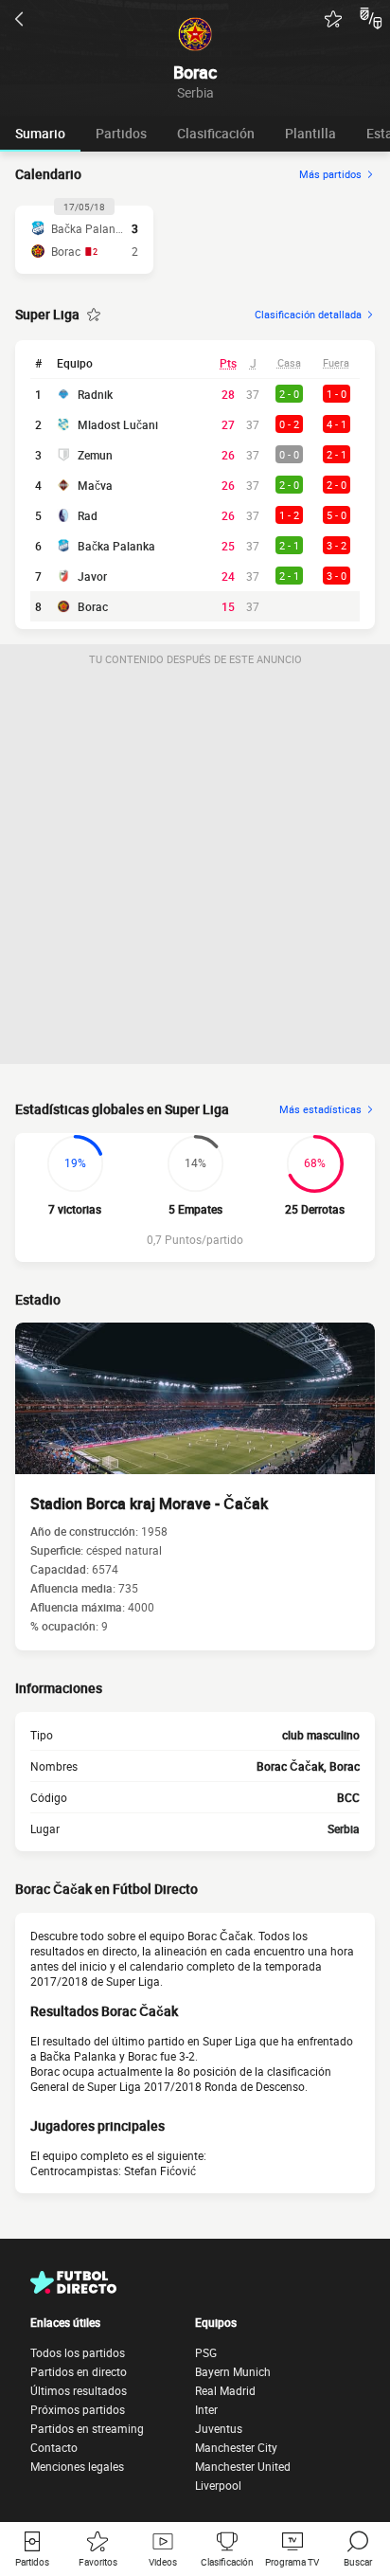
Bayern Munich (233, 2371)
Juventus (219, 2428)
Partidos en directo (79, 2371)
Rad (88, 515)
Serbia (344, 1828)
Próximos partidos (78, 2409)
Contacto (54, 2447)
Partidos (121, 133)
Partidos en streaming (87, 2428)
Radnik (95, 394)
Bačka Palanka (116, 546)
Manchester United (243, 2466)
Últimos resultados (79, 2390)
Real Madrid (225, 2390)
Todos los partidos (78, 2352)
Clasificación (216, 133)
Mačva (95, 485)
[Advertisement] (195, 869)
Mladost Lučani (118, 424)
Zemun (95, 455)
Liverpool (218, 2485)
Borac (93, 606)
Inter (206, 2409)
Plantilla (310, 133)
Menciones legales (77, 2466)
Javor (92, 576)
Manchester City (236, 2447)
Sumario (40, 133)
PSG (206, 2352)
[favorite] (333, 19)
